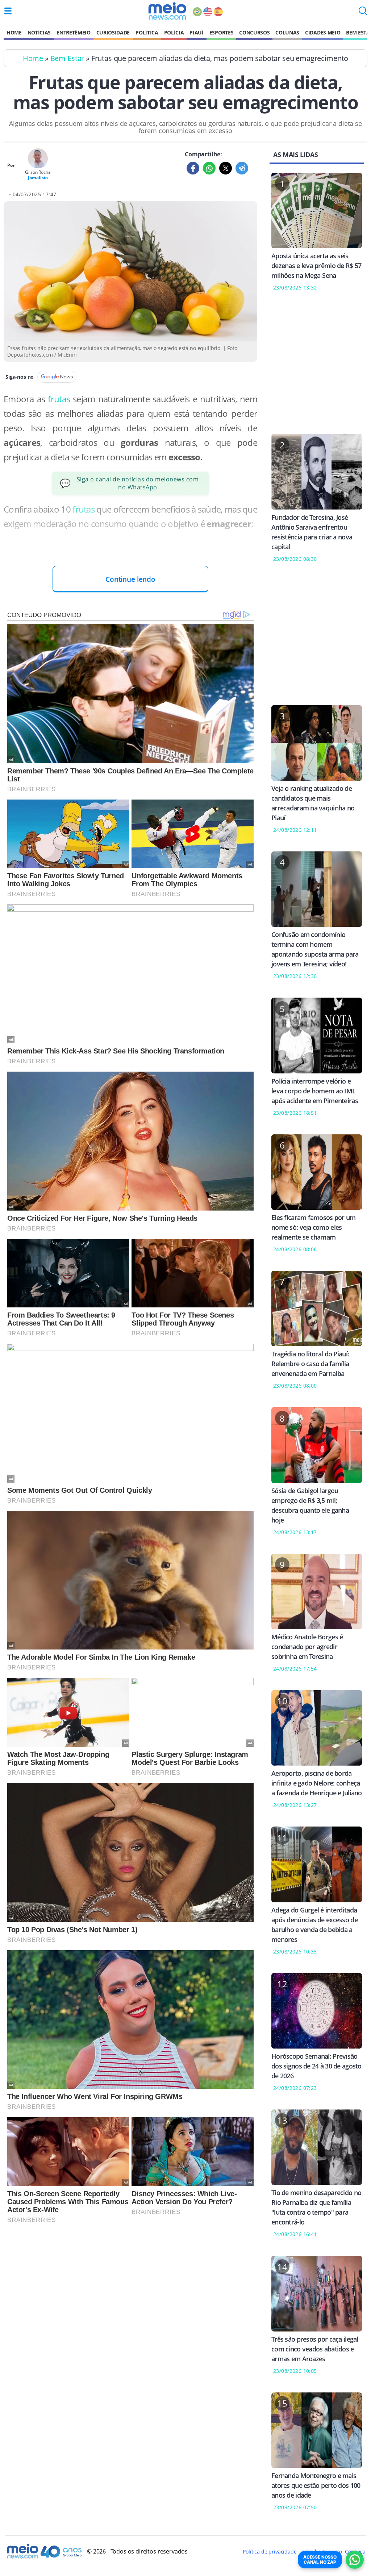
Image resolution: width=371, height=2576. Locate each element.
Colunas (287, 32)
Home (14, 32)
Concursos (254, 32)
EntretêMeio (73, 32)
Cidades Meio (323, 32)
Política (147, 32)
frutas (60, 399)
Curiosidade (113, 32)
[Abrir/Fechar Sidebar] (8, 11)
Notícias (39, 32)
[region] (317, 367)
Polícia (174, 32)
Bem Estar (67, 58)
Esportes (221, 32)
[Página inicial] (167, 11)
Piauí (196, 32)
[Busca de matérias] (363, 13)
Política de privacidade (270, 2552)
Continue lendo (130, 579)
